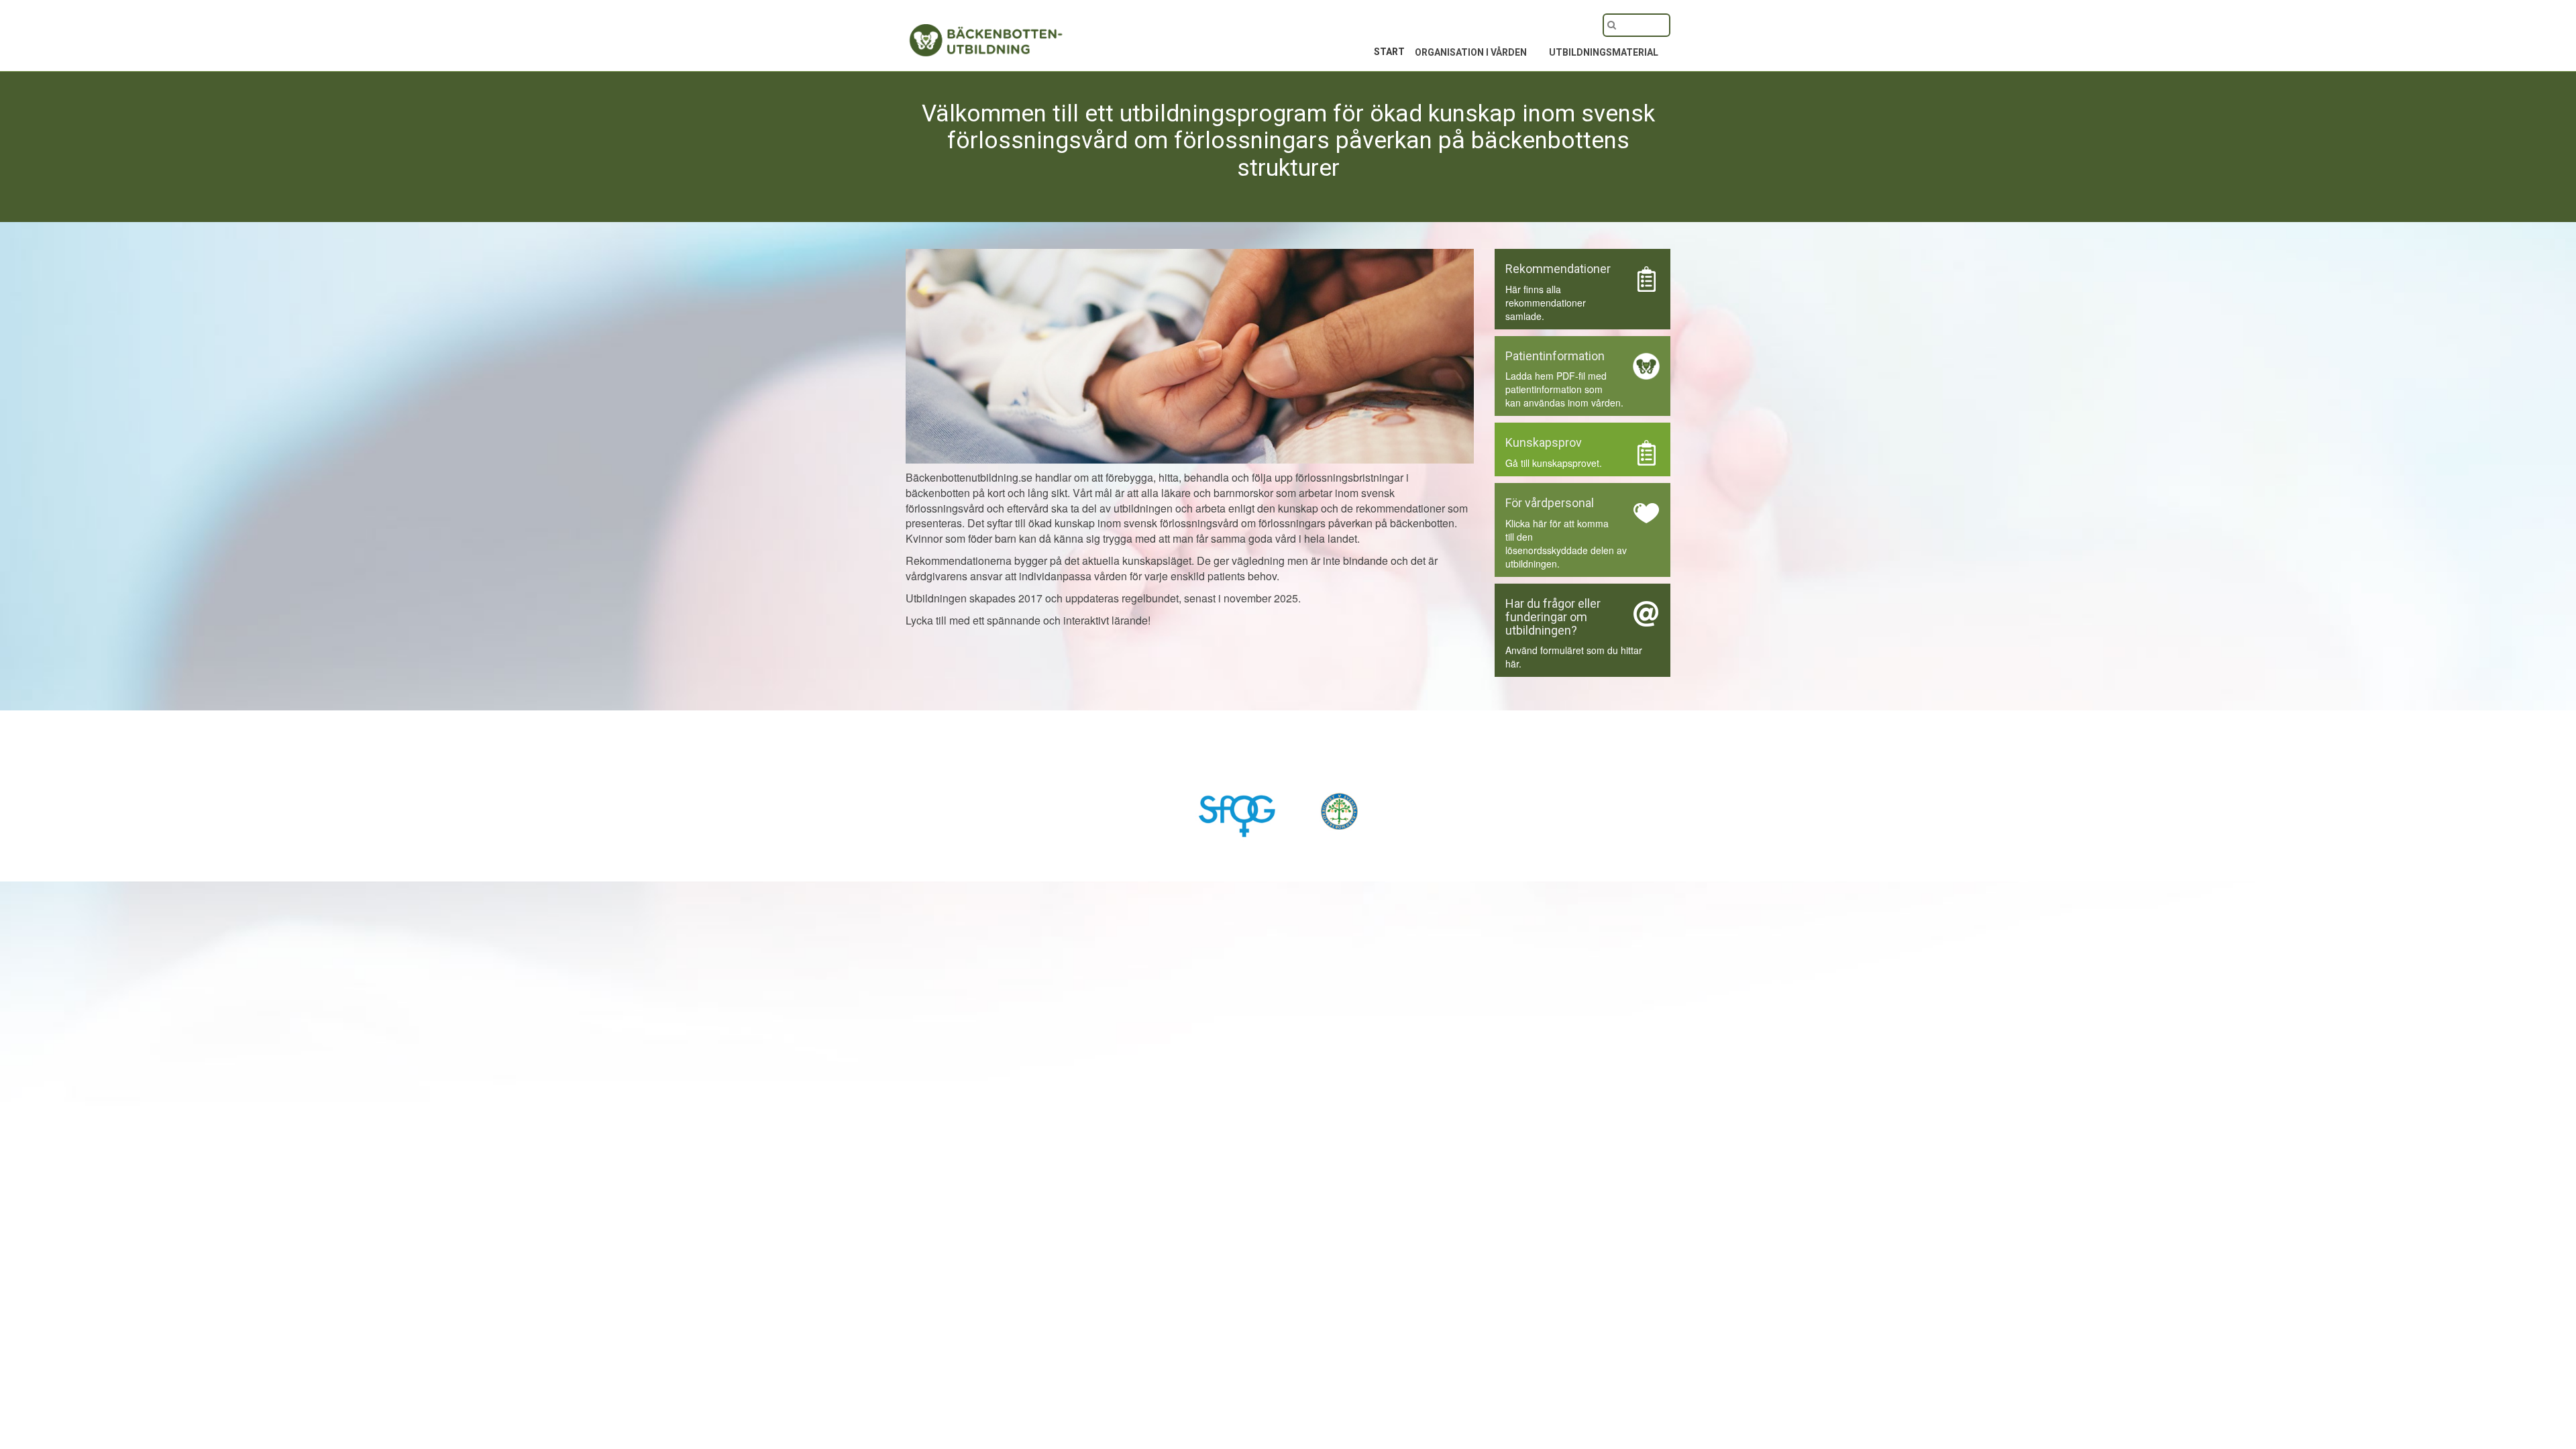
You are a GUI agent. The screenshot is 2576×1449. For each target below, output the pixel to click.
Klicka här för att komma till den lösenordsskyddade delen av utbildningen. (1566, 543)
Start (1389, 52)
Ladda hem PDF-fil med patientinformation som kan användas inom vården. (1564, 389)
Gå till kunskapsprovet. (1554, 463)
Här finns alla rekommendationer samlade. (1546, 303)
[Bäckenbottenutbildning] (959, 32)
